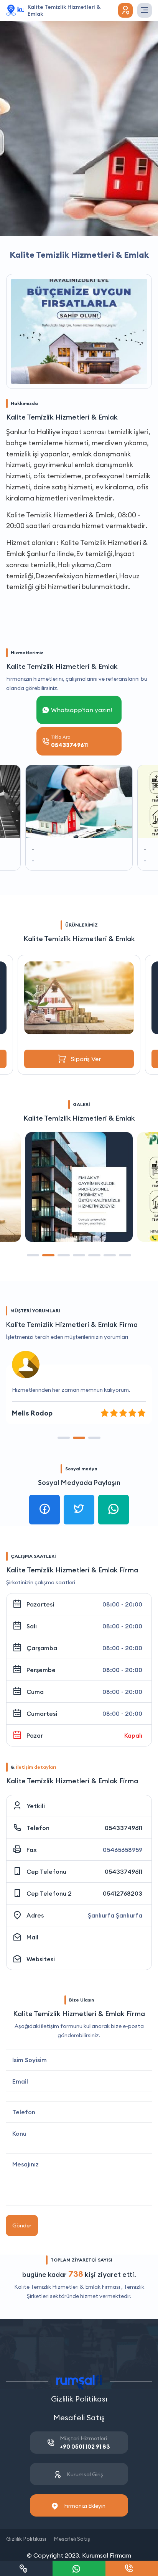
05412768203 (123, 1893)
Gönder (22, 2225)
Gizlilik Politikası (79, 2399)
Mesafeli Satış (79, 2417)
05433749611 (123, 1828)
